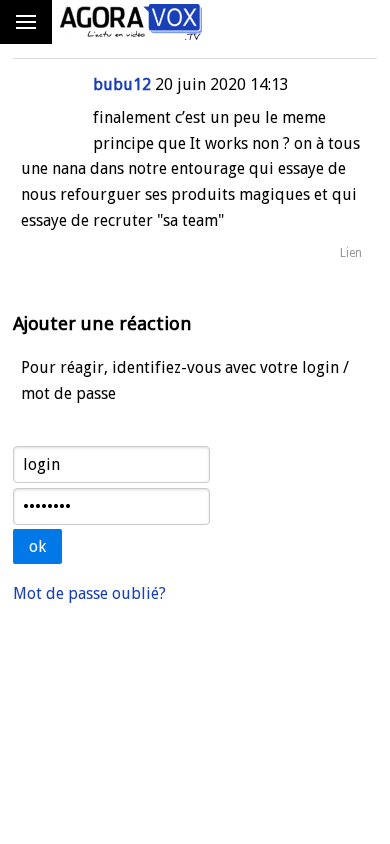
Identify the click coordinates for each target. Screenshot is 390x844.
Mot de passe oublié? (89, 593)
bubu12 (122, 84)
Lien (351, 253)
